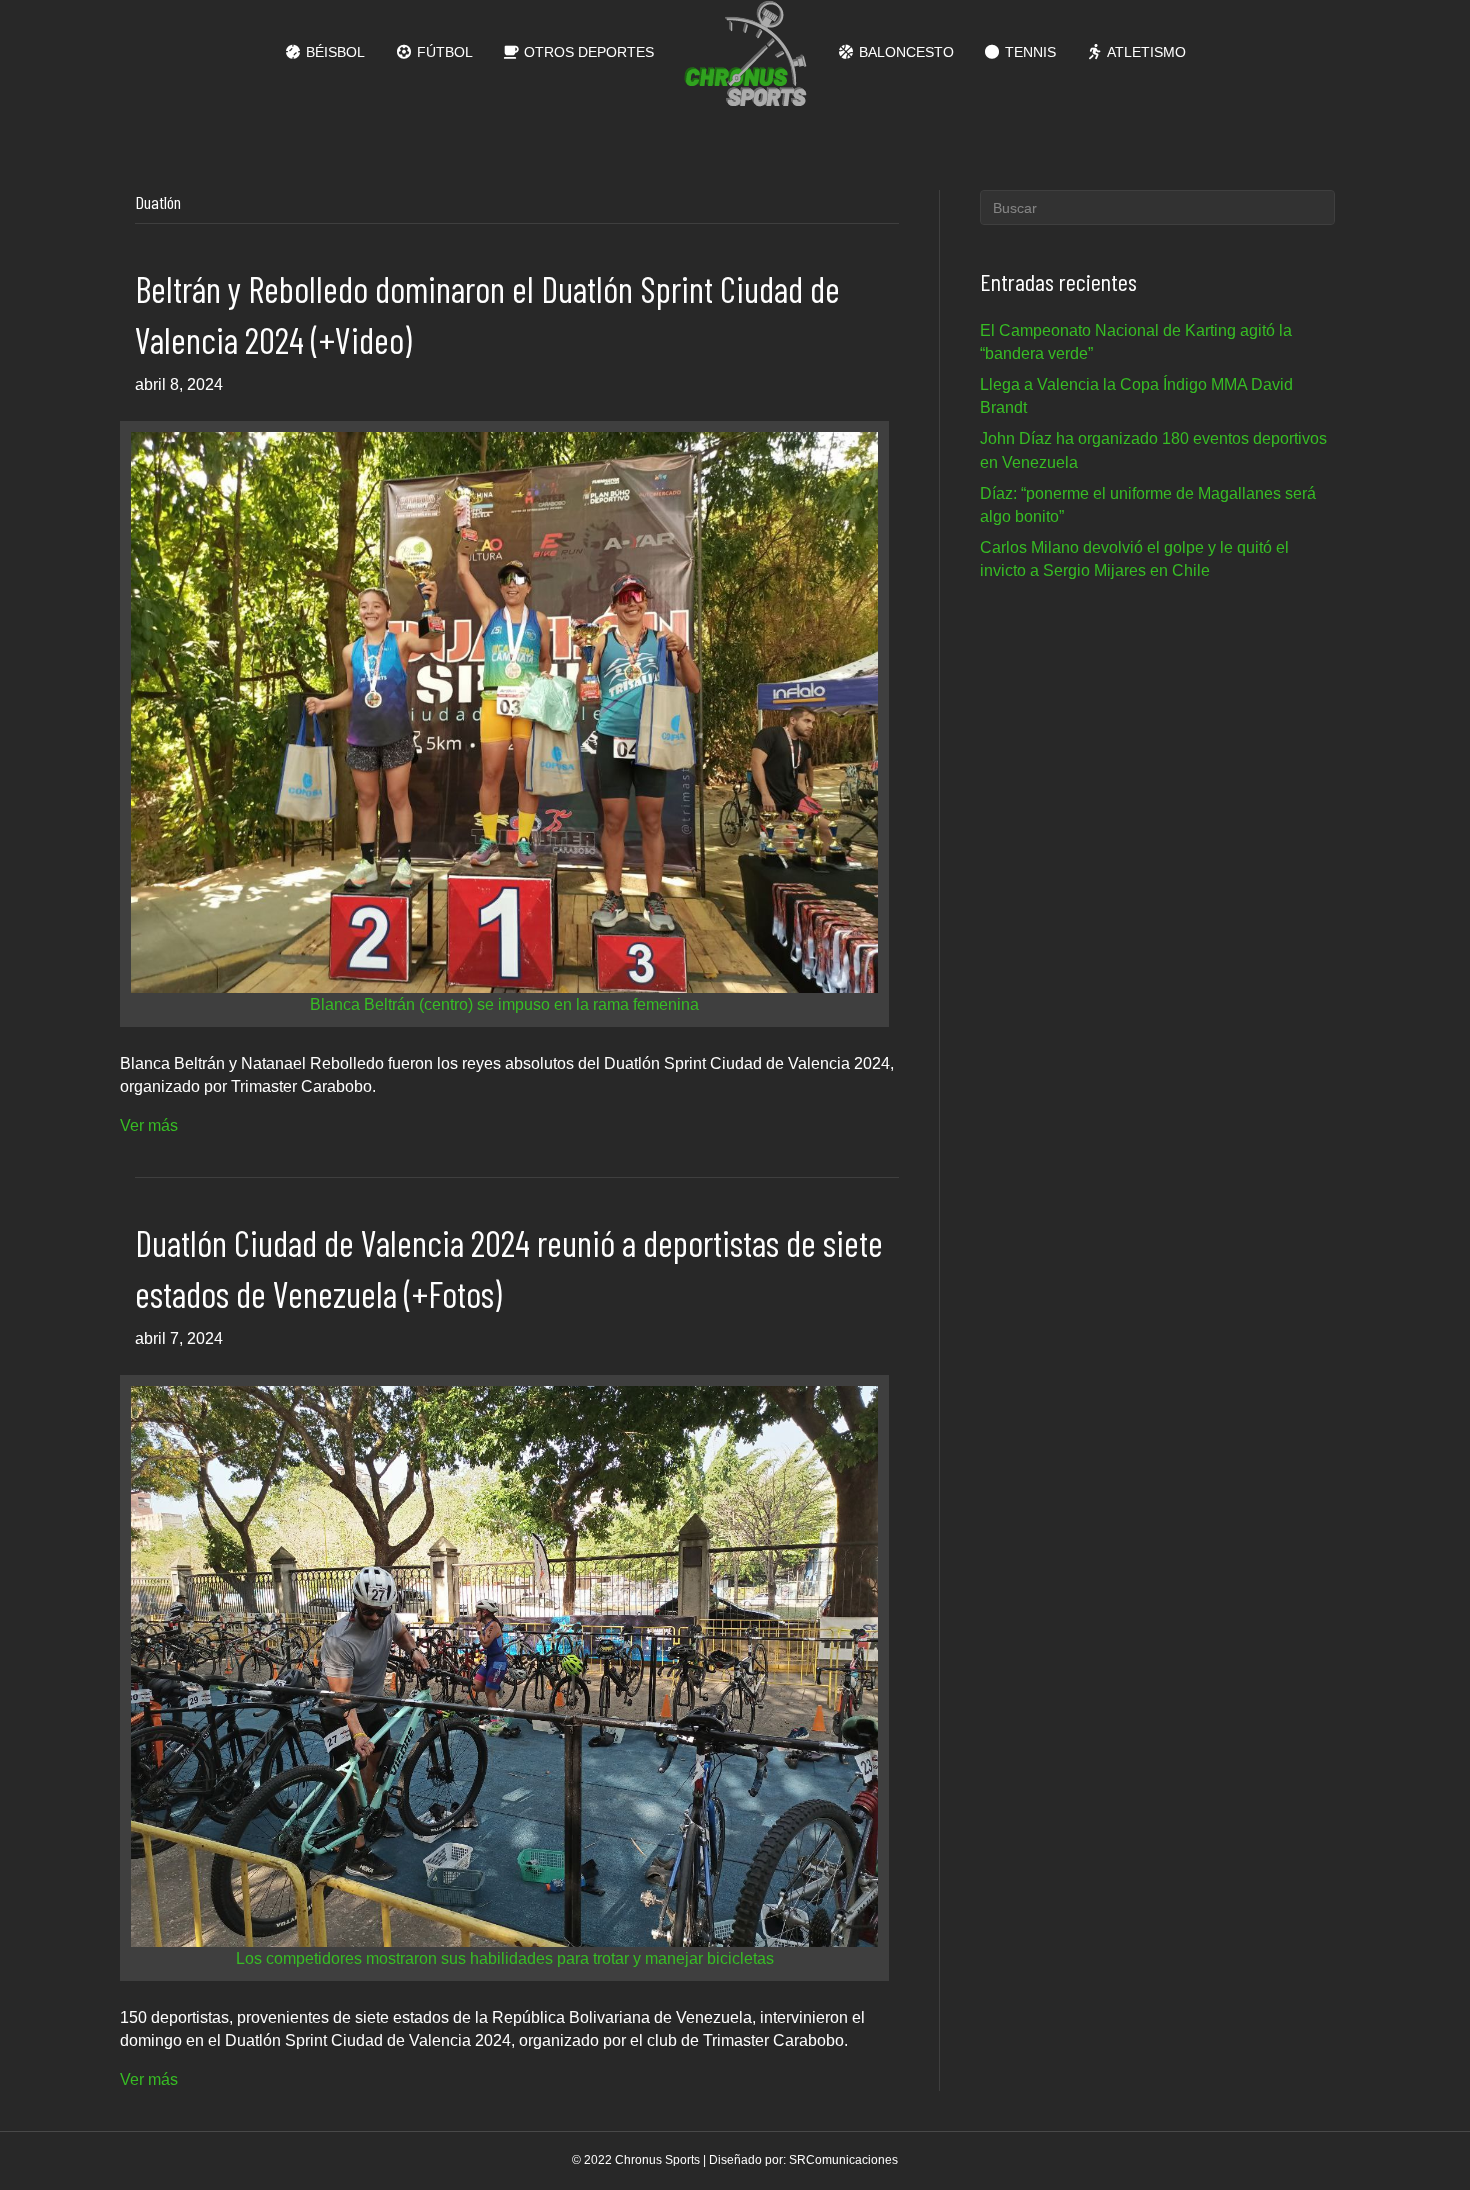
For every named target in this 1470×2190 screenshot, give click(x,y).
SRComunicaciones (843, 2160)
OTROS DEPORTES (587, 52)
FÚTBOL (443, 52)
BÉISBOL (333, 52)
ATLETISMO (1145, 52)
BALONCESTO (904, 52)
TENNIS (1028, 52)
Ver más (149, 1125)
